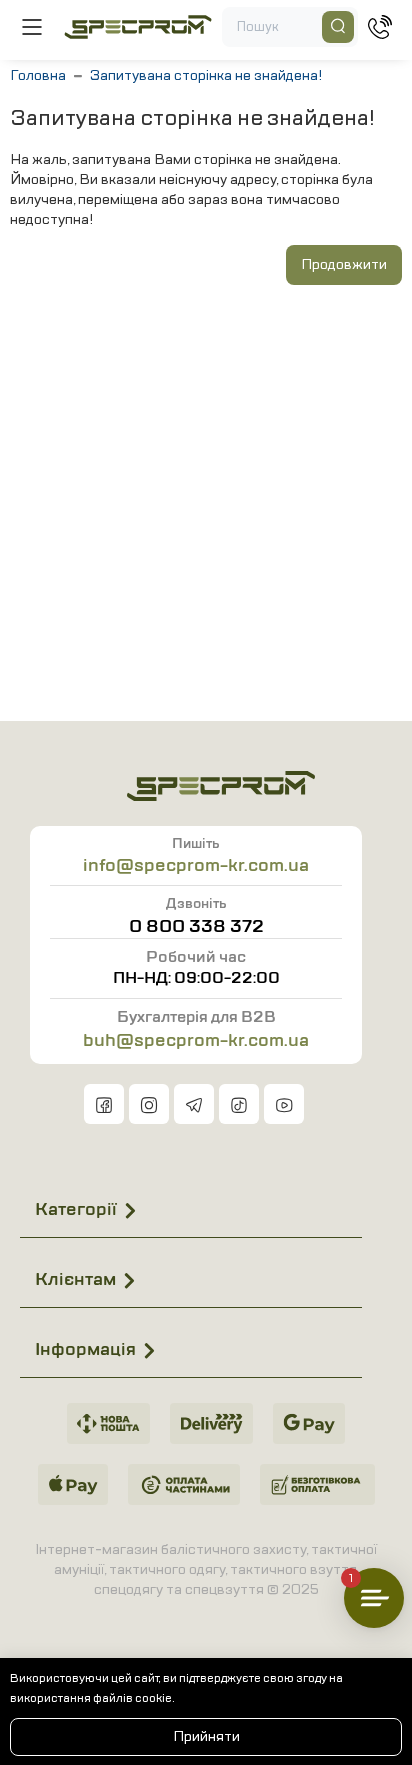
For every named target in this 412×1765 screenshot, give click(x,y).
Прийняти (206, 1736)
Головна (38, 75)
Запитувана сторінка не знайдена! (206, 75)
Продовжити (344, 264)
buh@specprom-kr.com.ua (196, 1040)
